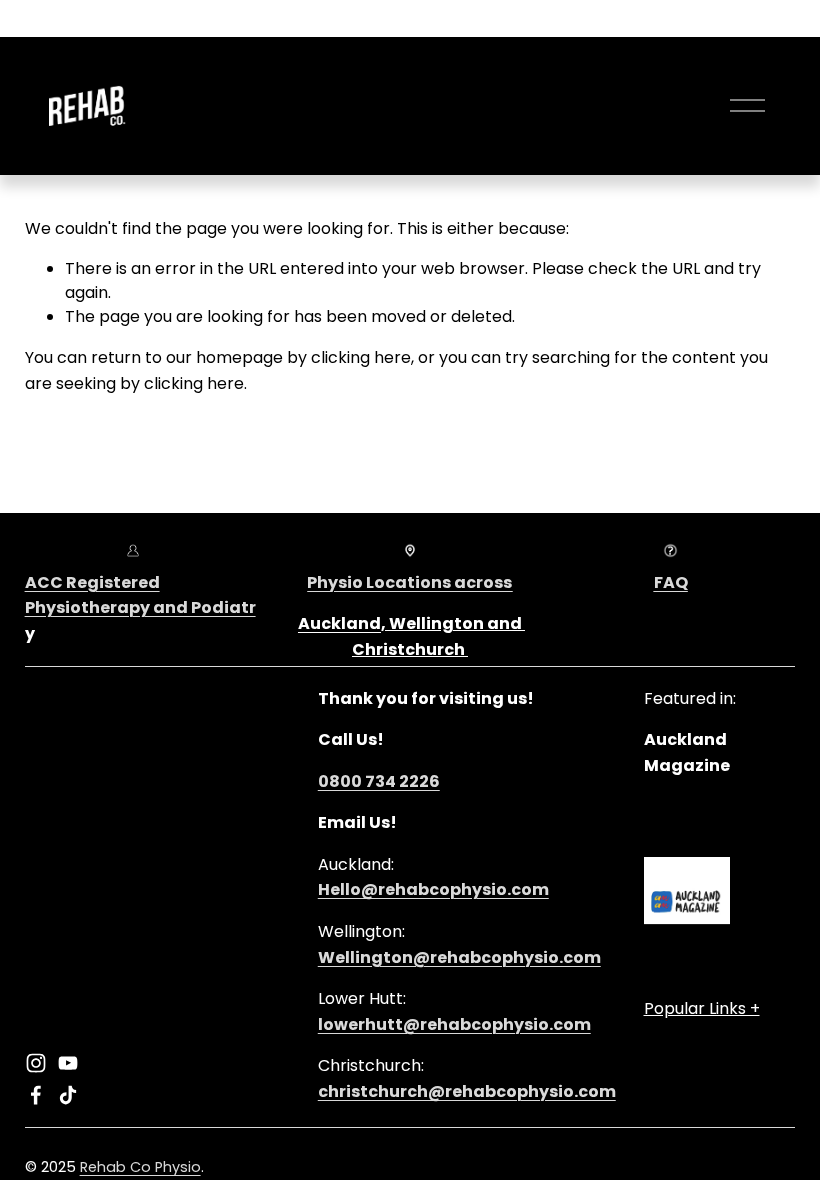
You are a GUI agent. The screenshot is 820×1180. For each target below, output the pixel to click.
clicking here (361, 357)
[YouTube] (68, 1063)
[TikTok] (68, 1095)
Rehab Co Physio (140, 1167)
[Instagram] (36, 1063)
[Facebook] (36, 1095)
